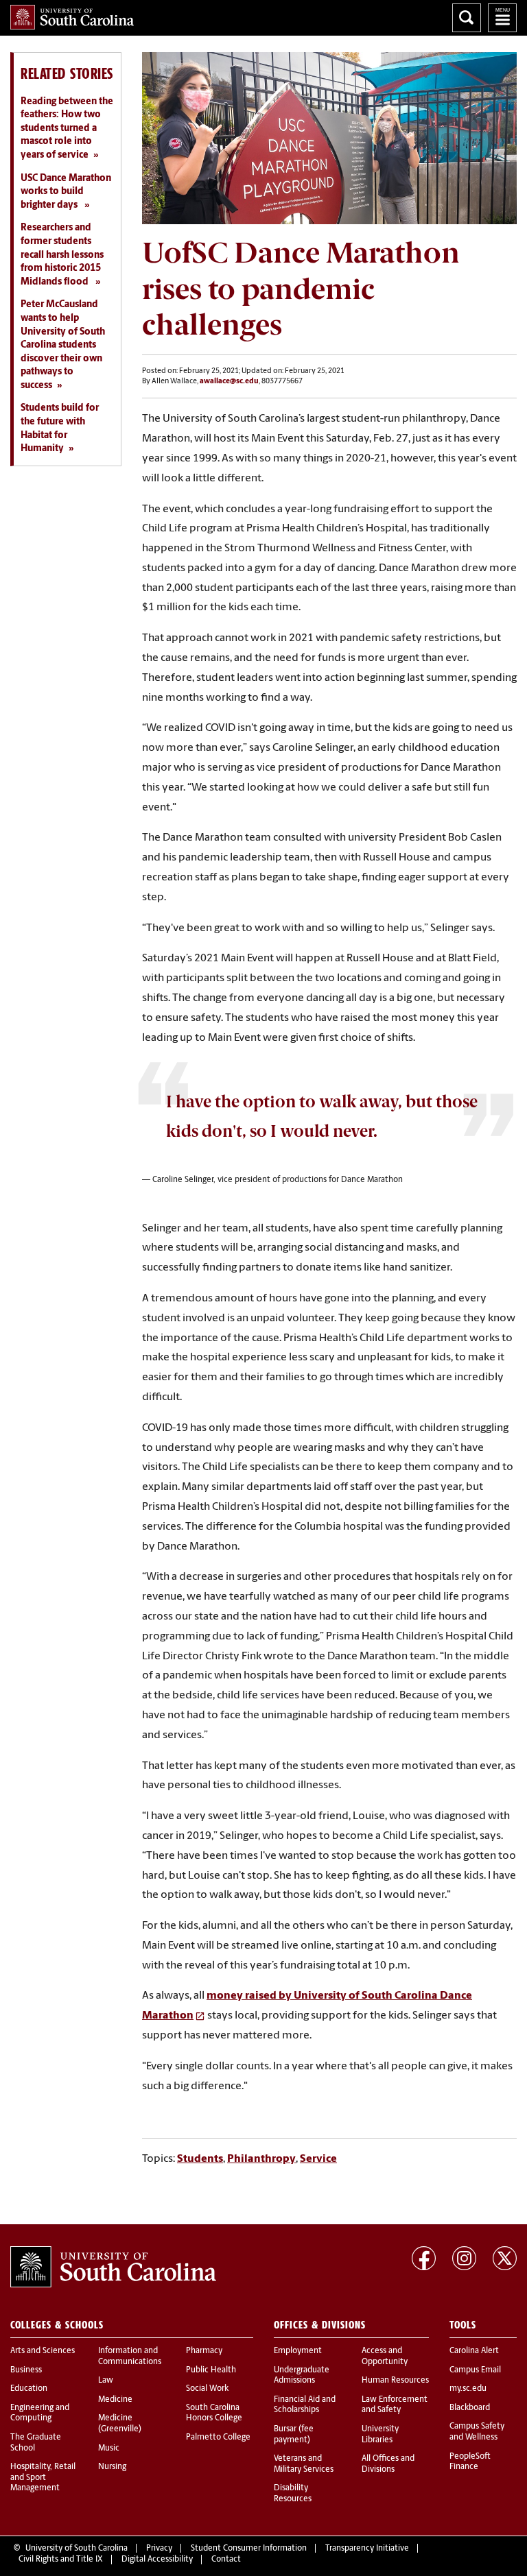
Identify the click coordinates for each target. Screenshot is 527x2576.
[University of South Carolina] (113, 2267)
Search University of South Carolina (467, 18)
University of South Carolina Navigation (502, 18)
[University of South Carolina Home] (72, 17)
